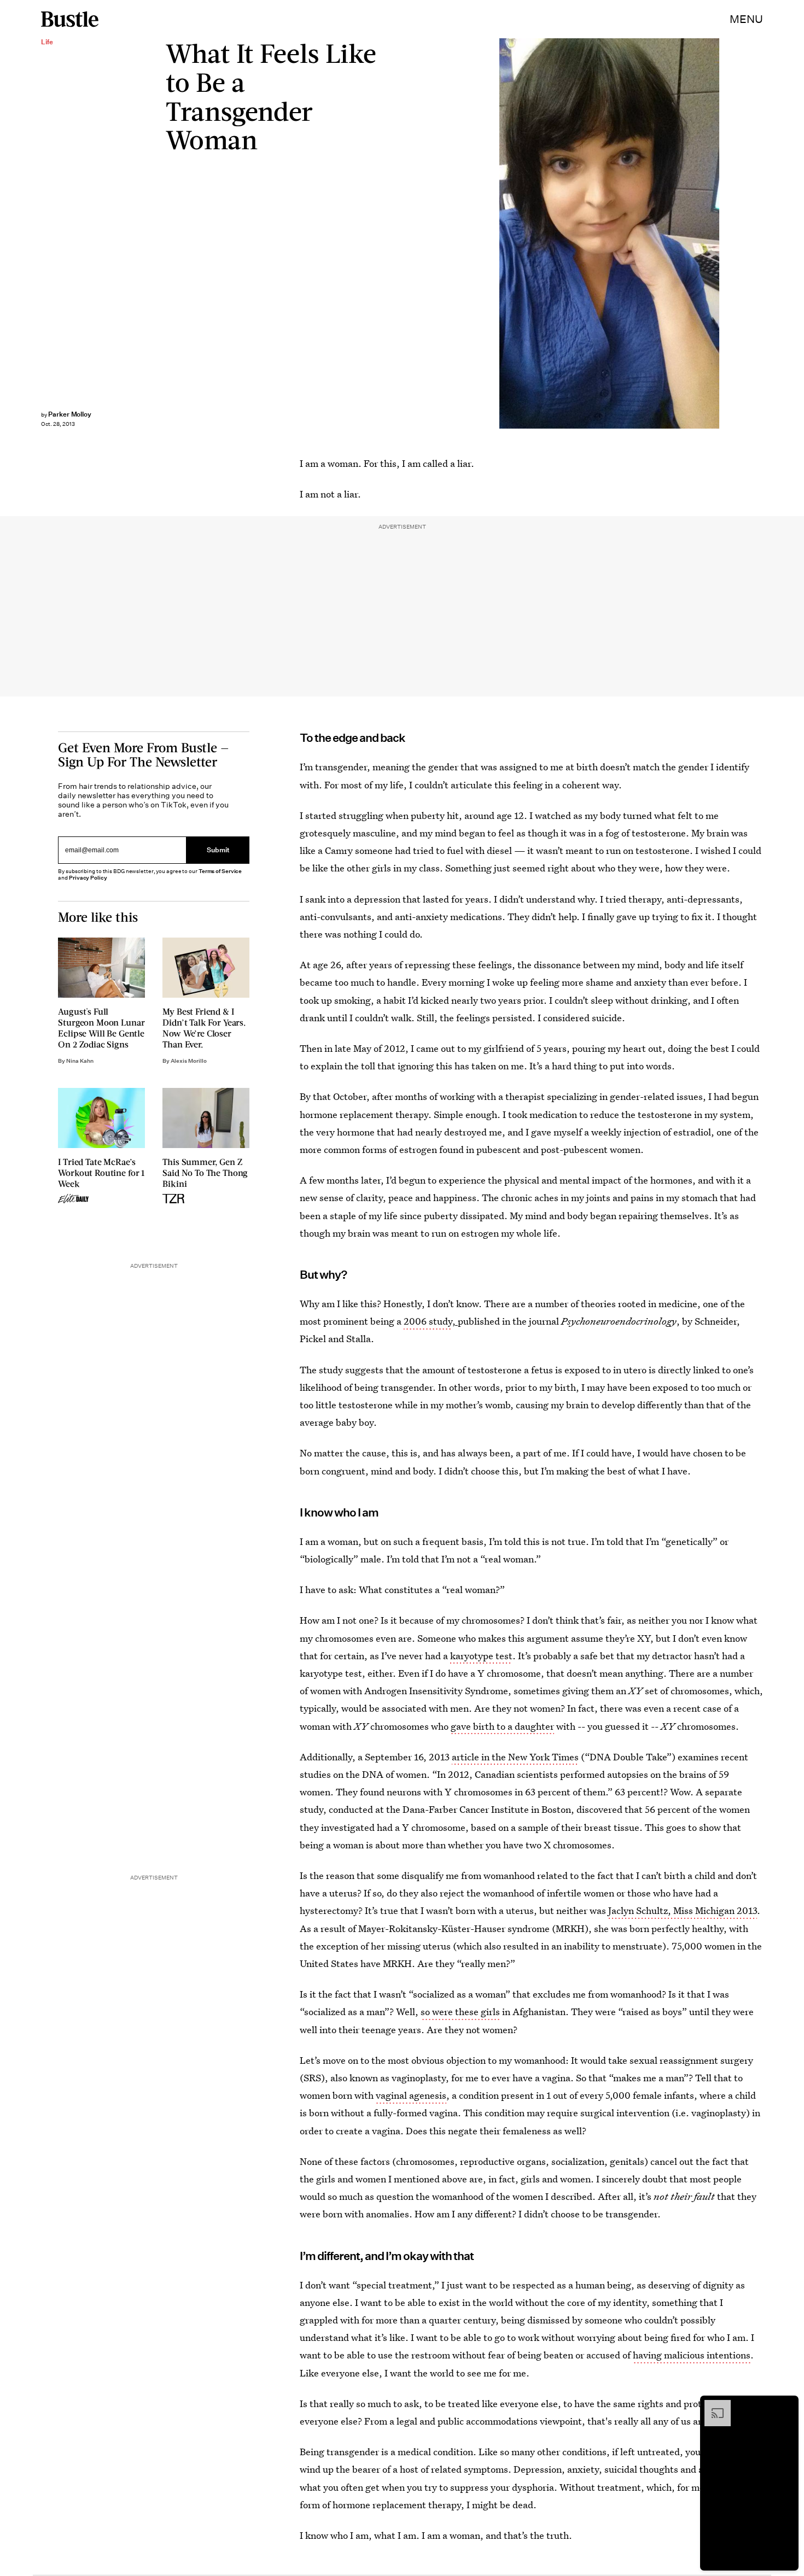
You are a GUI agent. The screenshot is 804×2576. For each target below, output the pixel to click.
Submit (218, 850)
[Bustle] (70, 19)
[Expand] (712, 2405)
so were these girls (460, 2012)
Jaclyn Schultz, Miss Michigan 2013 (683, 1910)
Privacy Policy (88, 878)
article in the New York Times (515, 1757)
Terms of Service (220, 871)
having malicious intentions (692, 2355)
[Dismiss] (786, 2405)
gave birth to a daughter (502, 1726)
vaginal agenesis (411, 2095)
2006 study (428, 1321)
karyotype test (481, 1656)
